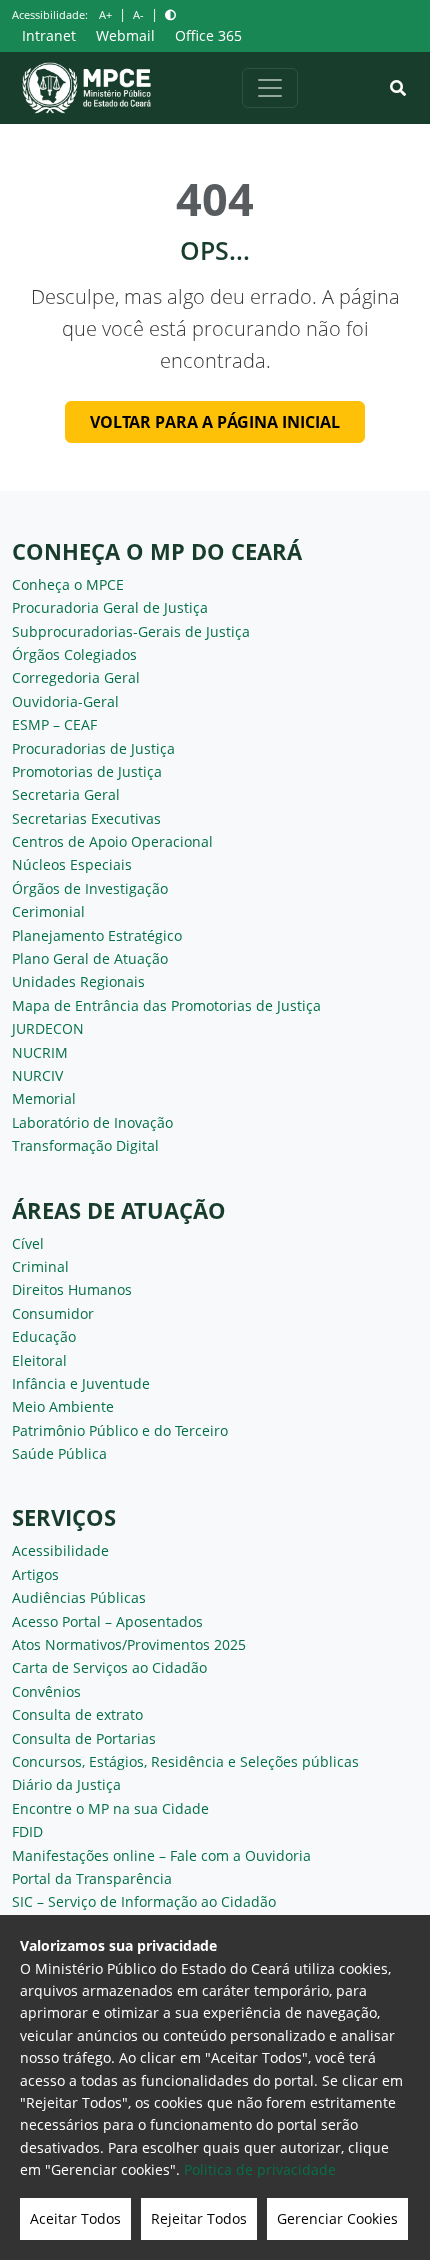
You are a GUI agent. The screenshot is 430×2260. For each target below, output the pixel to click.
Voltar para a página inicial (215, 422)
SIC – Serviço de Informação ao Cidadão (144, 1901)
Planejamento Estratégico (97, 935)
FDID (27, 1831)
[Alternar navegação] (270, 88)
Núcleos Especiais (72, 864)
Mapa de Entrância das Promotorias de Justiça (166, 1005)
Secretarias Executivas (86, 818)
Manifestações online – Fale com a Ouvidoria (161, 1855)
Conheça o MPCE (68, 584)
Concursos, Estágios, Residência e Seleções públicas (185, 1761)
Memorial (44, 1098)
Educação (44, 1336)
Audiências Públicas (79, 1597)
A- (138, 14)
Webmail (125, 35)
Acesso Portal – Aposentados (107, 1621)
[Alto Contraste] (170, 14)
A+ (105, 14)
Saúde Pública (59, 1453)
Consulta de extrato (77, 1714)
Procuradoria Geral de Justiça (110, 607)
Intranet (49, 35)
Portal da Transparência (92, 1878)
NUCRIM (40, 1052)
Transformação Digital (85, 1145)
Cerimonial (48, 911)
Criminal (40, 1266)
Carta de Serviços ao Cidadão (109, 1667)
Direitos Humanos (72, 1289)
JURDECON (48, 1028)
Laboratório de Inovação (92, 1122)
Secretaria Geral (66, 794)
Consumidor (53, 1313)
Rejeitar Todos (199, 2218)
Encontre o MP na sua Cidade (110, 1808)
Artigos (35, 1574)
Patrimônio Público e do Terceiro (120, 1430)
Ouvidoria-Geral (65, 701)
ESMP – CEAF (54, 724)
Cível (28, 1243)
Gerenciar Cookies (337, 2218)
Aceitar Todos (75, 2218)
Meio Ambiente (63, 1406)
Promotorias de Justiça (87, 771)
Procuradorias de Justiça (93, 748)
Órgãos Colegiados (74, 654)
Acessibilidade (60, 1550)
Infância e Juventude (81, 1383)
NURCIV (37, 1075)
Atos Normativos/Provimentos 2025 (129, 1644)
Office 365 (208, 35)
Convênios (46, 1691)
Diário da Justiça (66, 1784)
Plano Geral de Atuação (90, 958)
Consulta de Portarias (84, 1738)
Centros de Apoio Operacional (112, 841)
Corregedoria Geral (76, 677)
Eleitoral (39, 1360)
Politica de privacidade (260, 2169)
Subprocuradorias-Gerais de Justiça (131, 631)
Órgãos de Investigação (90, 888)
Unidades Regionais (78, 981)
